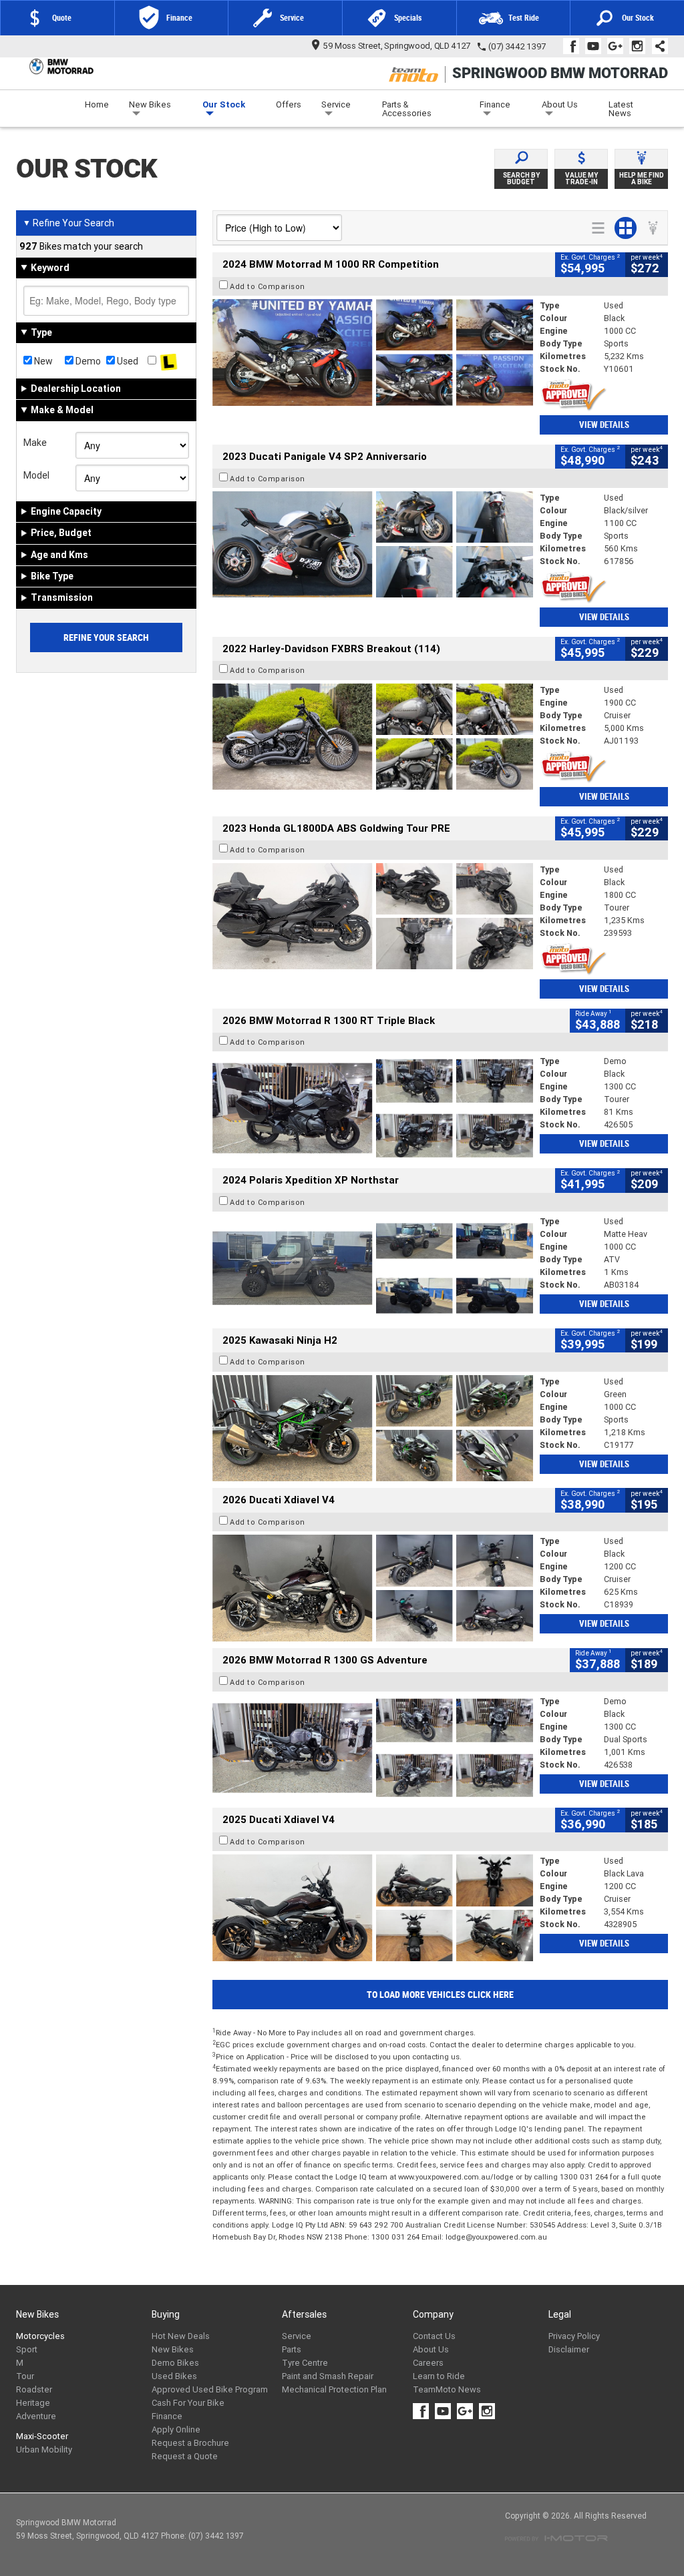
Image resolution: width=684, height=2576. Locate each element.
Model (36, 475)
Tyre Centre (305, 2363)
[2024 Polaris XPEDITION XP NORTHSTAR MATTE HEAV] (373, 1268)
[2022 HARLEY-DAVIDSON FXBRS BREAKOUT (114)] (373, 737)
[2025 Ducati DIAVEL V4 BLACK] (373, 1588)
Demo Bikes (175, 2363)
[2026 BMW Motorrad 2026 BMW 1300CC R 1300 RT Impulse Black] (373, 1108)
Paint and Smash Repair (328, 2376)
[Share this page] (657, 46)
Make (35, 443)
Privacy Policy (574, 2336)
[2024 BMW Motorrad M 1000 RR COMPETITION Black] (373, 352)
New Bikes (150, 104)
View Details (604, 425)
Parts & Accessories (407, 109)
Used (127, 361)
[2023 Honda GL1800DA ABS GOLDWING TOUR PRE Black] (373, 917)
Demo (87, 361)
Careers (428, 2363)
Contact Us (434, 2336)
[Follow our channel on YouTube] (596, 46)
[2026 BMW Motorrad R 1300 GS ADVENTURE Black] (373, 1748)
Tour (25, 2376)
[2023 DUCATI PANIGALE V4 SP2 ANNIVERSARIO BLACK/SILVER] (373, 545)
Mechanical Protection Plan (334, 2389)
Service (336, 104)
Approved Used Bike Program (210, 2389)
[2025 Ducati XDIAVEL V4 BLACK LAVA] (373, 1908)
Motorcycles (40, 2336)
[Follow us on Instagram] (640, 46)
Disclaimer (569, 2349)
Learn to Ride (439, 2376)
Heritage (33, 2403)
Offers (289, 104)
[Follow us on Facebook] (574, 46)
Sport (27, 2349)
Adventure (36, 2416)
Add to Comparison (268, 286)
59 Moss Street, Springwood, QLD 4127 (396, 46)
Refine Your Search (68, 223)
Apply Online (176, 2429)
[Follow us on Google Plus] (618, 46)
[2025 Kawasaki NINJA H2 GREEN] (373, 1429)
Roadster (34, 2389)
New (42, 361)
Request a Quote (185, 2456)
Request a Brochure (190, 2443)
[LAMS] (168, 361)
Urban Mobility (44, 2450)
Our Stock (224, 104)
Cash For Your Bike (188, 2403)
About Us (560, 104)
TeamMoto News (447, 2389)
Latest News (621, 109)
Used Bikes (174, 2376)
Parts (292, 2349)
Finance (495, 104)
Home (97, 104)
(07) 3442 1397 (517, 46)
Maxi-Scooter (42, 2436)
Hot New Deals (181, 2336)
